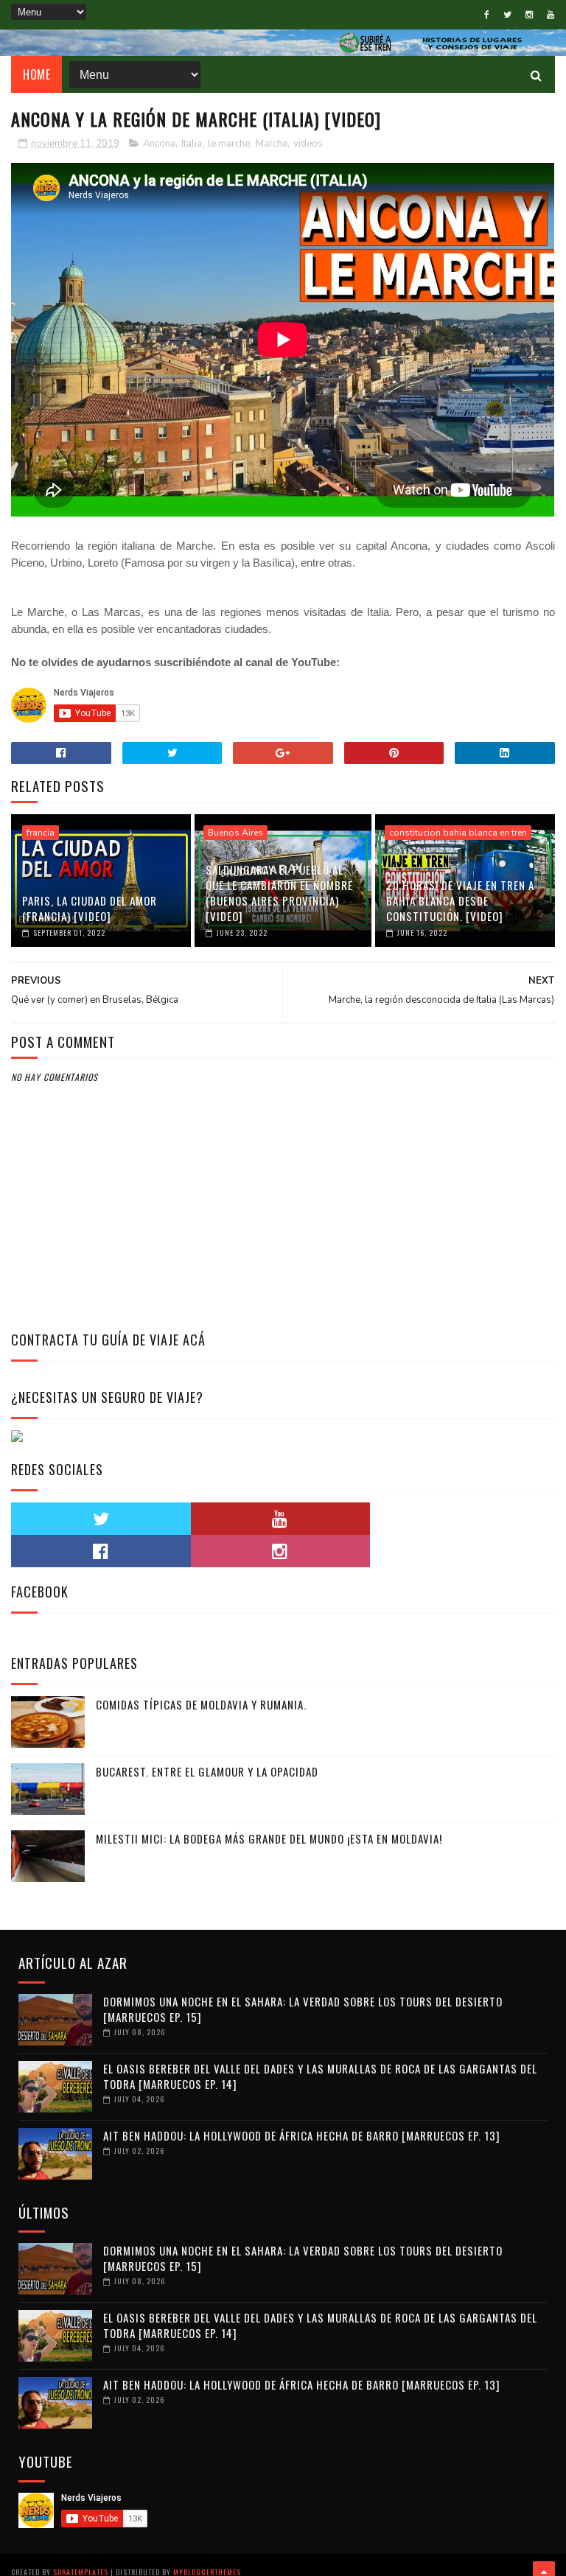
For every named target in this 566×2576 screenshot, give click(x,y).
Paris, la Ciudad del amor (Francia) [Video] (90, 908)
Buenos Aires (235, 833)
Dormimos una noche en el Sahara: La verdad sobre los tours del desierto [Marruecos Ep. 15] (303, 2009)
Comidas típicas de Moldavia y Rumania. (201, 1704)
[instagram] (529, 15)
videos (308, 144)
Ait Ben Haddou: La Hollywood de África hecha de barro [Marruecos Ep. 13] (302, 2135)
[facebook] (487, 15)
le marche (229, 144)
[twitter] (507, 15)
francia (41, 833)
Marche (272, 144)
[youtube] (551, 15)
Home (36, 74)
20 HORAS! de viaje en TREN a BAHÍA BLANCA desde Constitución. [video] (460, 900)
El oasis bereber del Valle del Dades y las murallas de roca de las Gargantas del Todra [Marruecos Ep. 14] (320, 2076)
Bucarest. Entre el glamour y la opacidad (207, 1771)
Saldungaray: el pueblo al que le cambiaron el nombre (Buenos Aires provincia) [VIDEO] (279, 893)
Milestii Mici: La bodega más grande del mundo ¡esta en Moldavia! (269, 1838)
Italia (192, 144)
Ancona (159, 144)
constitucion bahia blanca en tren (458, 833)
